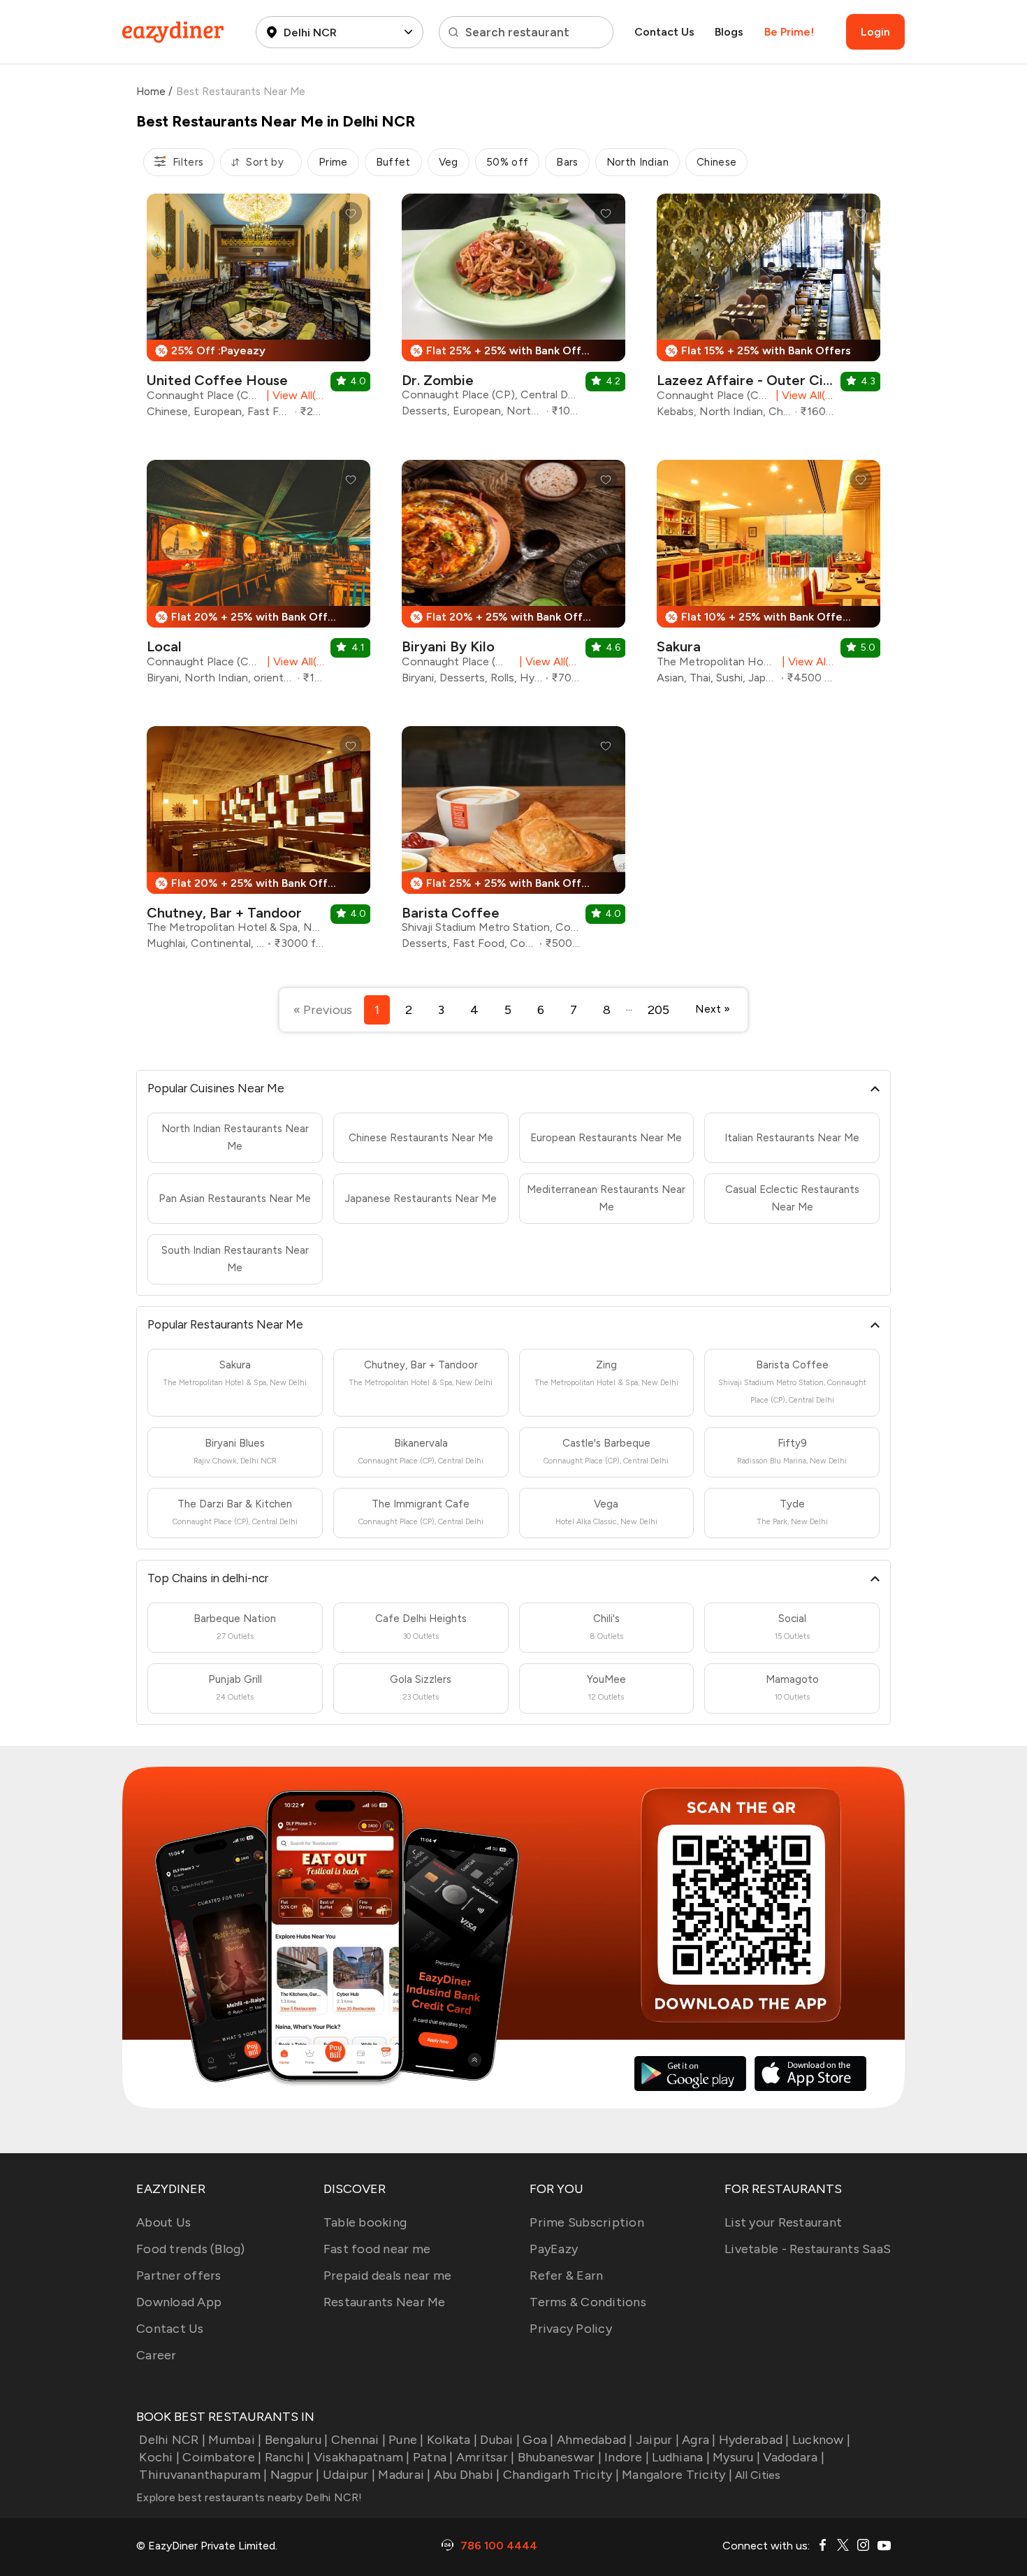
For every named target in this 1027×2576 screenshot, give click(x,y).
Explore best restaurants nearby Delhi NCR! (249, 2497)
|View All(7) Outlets (293, 395)
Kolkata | (452, 2440)
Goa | (538, 2440)
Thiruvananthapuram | (203, 2475)
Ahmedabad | (595, 2440)
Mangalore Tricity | (677, 2475)
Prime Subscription (587, 2222)
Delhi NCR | (172, 2440)
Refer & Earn (566, 2275)
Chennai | (358, 2440)
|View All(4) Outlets (803, 395)
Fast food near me (377, 2249)
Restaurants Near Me (385, 2302)
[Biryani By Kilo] (513, 577)
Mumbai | (235, 2440)
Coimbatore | (222, 2457)
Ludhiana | (681, 2457)
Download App (179, 2302)
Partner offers (179, 2275)
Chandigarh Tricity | (561, 2475)
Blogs (729, 32)
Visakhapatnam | (362, 2457)
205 (658, 1010)
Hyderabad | (754, 2440)
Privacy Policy (571, 2329)
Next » (713, 1009)
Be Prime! (789, 32)
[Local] (258, 577)
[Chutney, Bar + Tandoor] (258, 843)
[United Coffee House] (258, 311)
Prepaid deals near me (387, 2275)
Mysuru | (736, 2457)
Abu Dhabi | (467, 2475)
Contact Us (664, 32)
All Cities (757, 2475)
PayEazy (554, 2249)
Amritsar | (486, 2457)
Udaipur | (349, 2475)
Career (156, 2355)
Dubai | (500, 2440)
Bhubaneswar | (560, 2457)
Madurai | (404, 2475)
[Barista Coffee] (513, 843)
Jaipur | (657, 2440)
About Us (163, 2222)
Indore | (627, 2457)
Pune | (406, 2440)
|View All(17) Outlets (547, 661)
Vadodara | (794, 2457)
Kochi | (159, 2457)
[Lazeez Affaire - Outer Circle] (769, 311)
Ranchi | (287, 2457)
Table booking (365, 2222)
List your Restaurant (783, 2222)
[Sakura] (769, 577)
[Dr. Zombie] (513, 311)
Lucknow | (821, 2440)
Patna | (433, 2457)
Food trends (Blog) (191, 2249)
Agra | (699, 2440)
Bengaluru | (296, 2440)
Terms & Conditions (588, 2302)
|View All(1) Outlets (293, 661)
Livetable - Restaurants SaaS (808, 2249)
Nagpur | (295, 2475)
